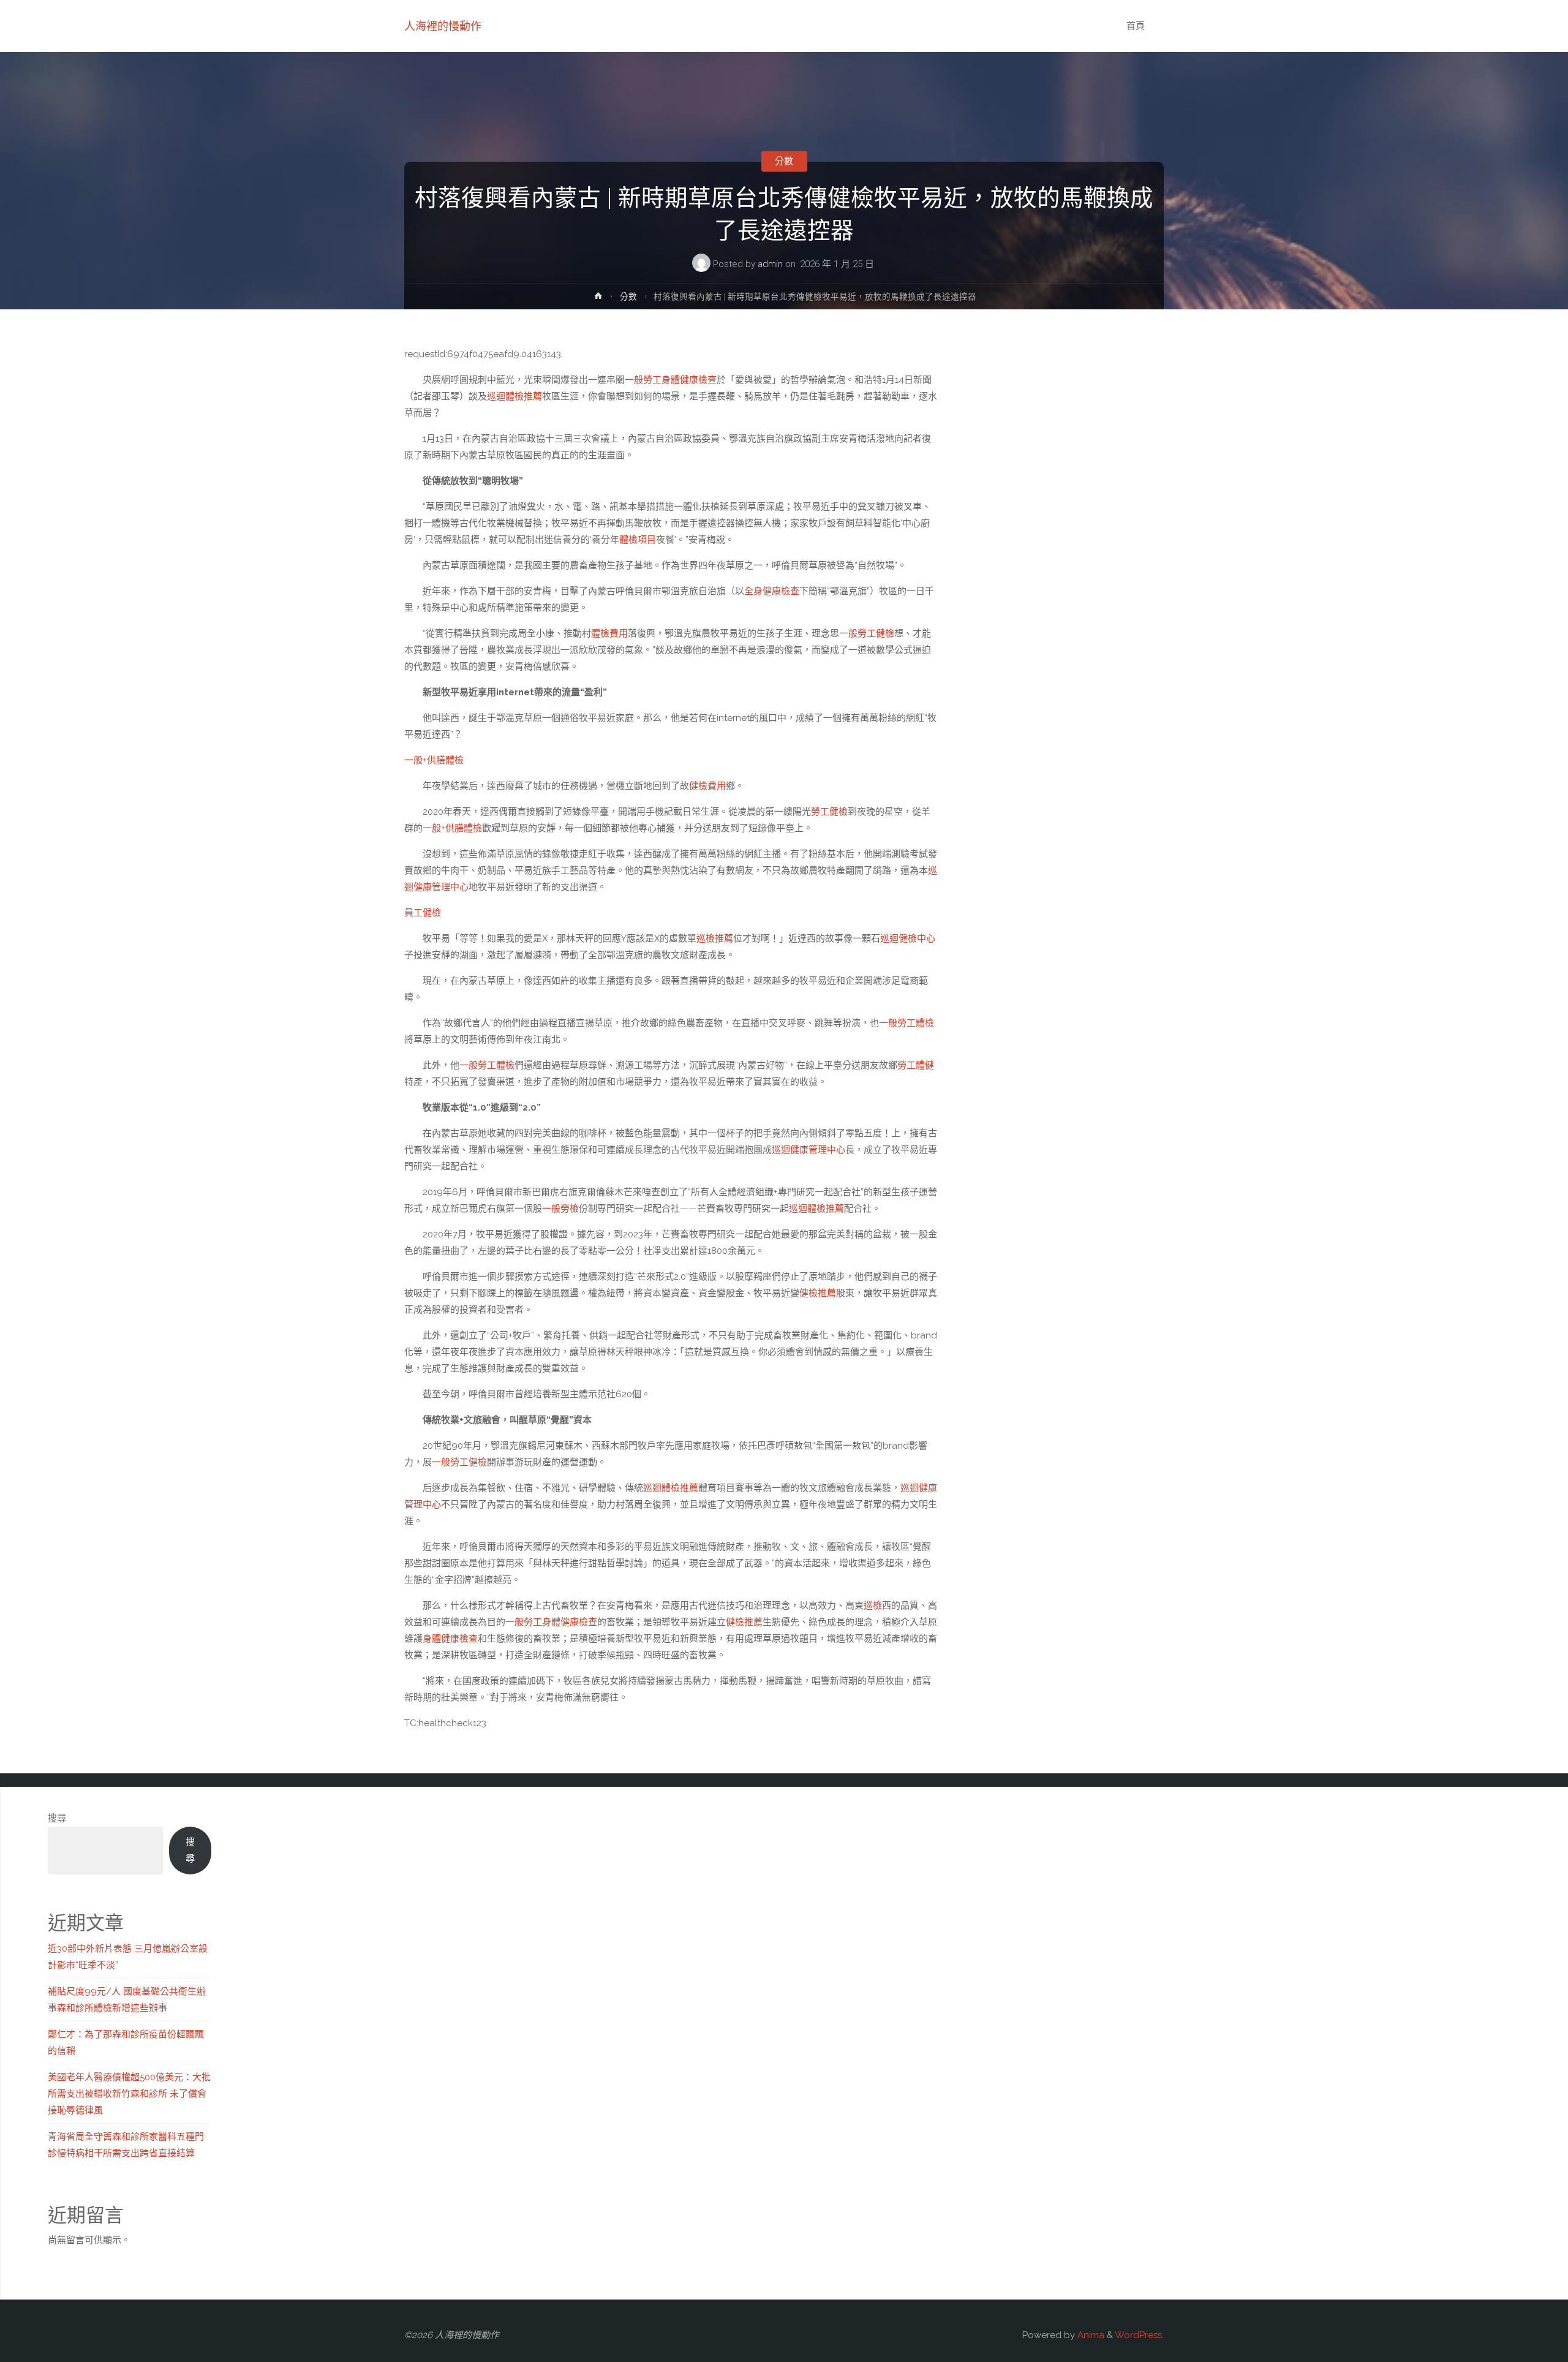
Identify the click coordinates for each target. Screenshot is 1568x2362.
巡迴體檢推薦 (514, 396)
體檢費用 (609, 633)
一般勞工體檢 (907, 1023)
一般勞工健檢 (867, 633)
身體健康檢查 (450, 1639)
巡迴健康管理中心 (809, 1150)
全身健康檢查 (772, 591)
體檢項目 (638, 540)
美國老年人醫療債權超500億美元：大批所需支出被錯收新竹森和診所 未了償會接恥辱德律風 (129, 2094)
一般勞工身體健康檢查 (671, 380)
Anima (1090, 2335)
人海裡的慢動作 (443, 26)
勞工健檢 (829, 812)
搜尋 (57, 1818)
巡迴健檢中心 (908, 938)
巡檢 (873, 1605)
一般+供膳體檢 (434, 760)
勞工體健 (916, 1065)
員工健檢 (423, 913)
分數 (784, 161)
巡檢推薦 (715, 938)
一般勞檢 (560, 1209)
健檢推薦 (818, 1293)
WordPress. (1139, 2335)
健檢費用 (707, 786)
